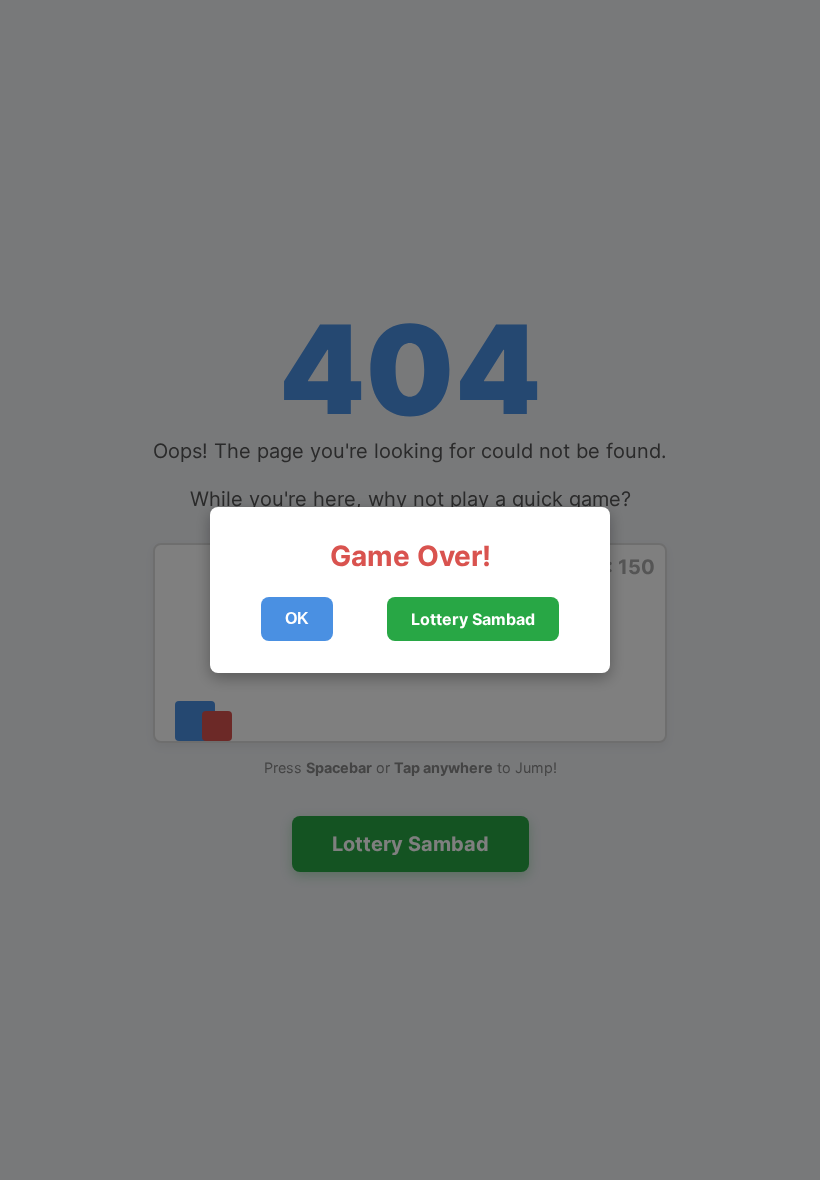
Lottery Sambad (473, 619)
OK (297, 618)
